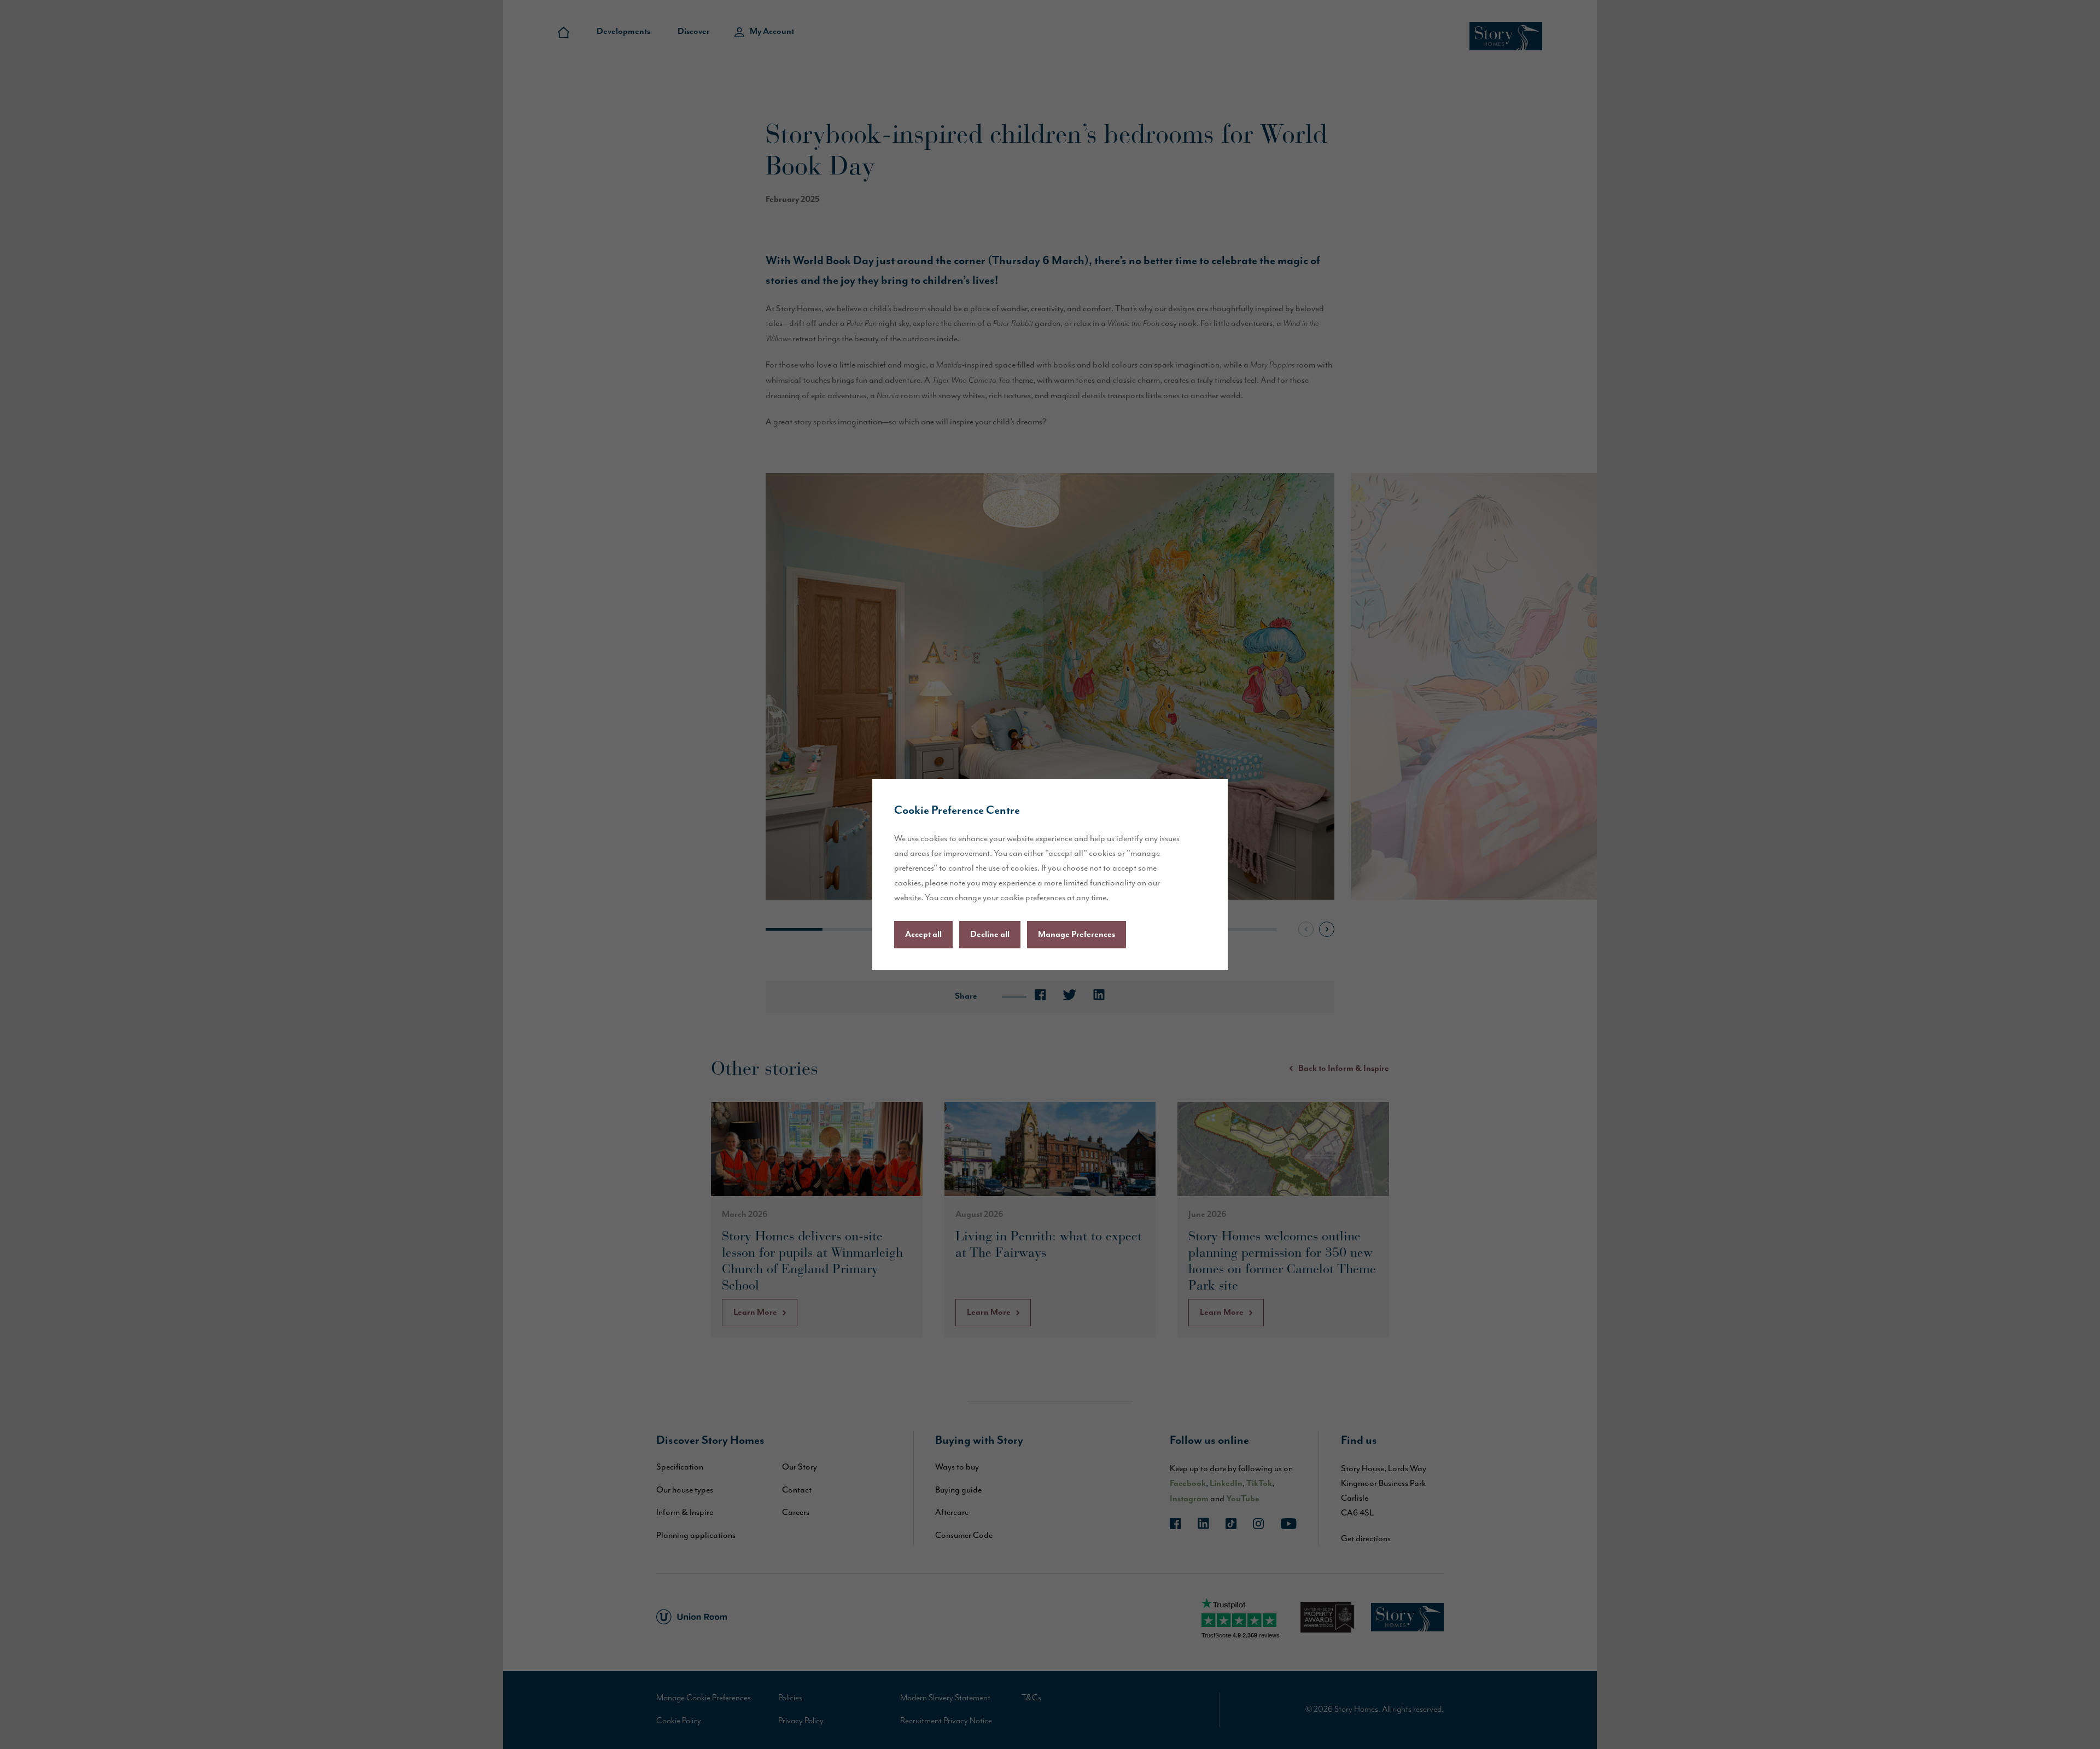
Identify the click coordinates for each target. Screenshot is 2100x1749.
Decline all (990, 935)
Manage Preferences (1077, 935)
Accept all (923, 935)
